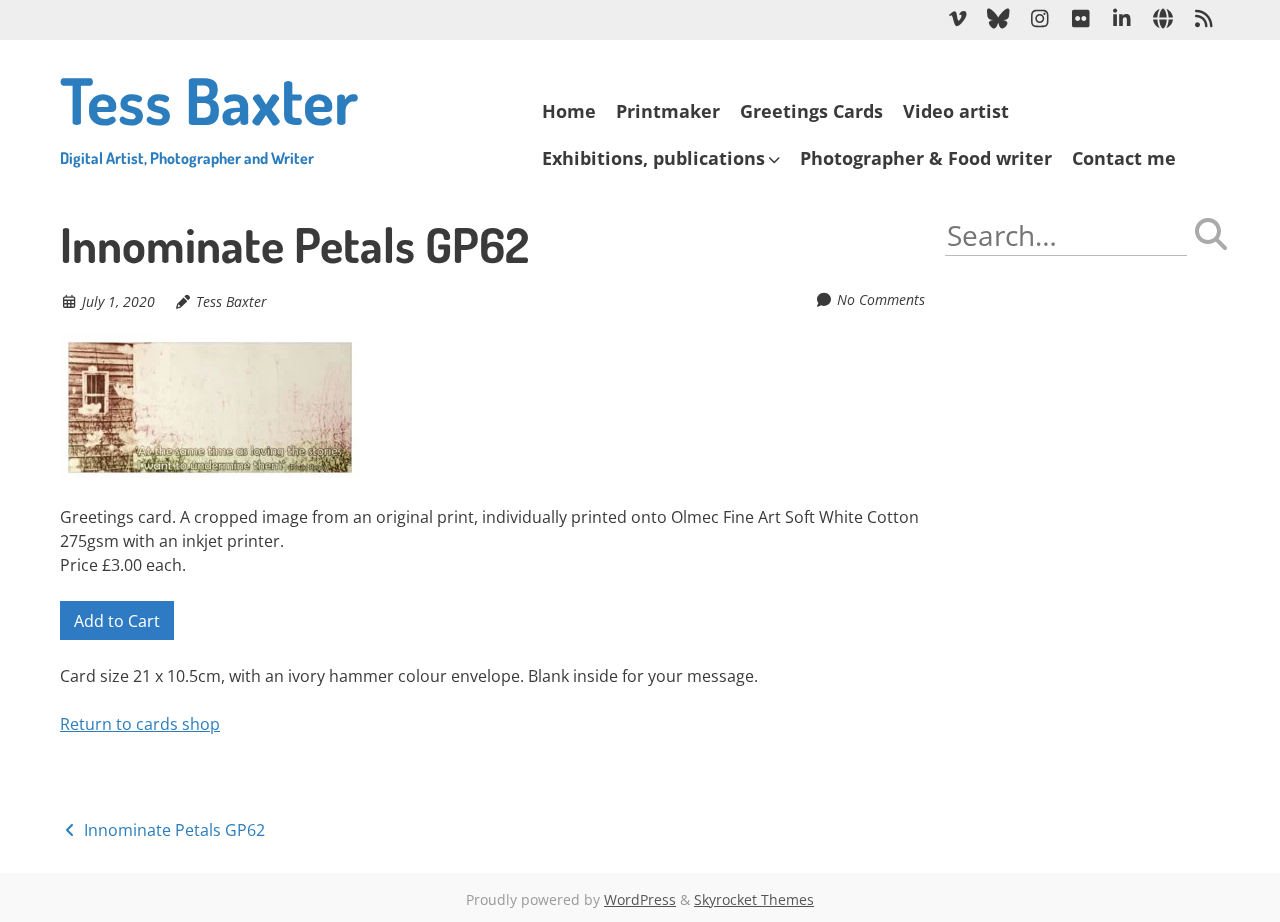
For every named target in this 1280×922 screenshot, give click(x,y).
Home (569, 111)
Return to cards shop (140, 724)
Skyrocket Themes (754, 899)
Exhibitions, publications (653, 158)
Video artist (956, 111)
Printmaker (668, 111)
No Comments (881, 299)
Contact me (1124, 158)
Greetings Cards (811, 111)
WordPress (640, 899)
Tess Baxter (209, 113)
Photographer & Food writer (926, 158)
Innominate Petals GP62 (172, 830)
